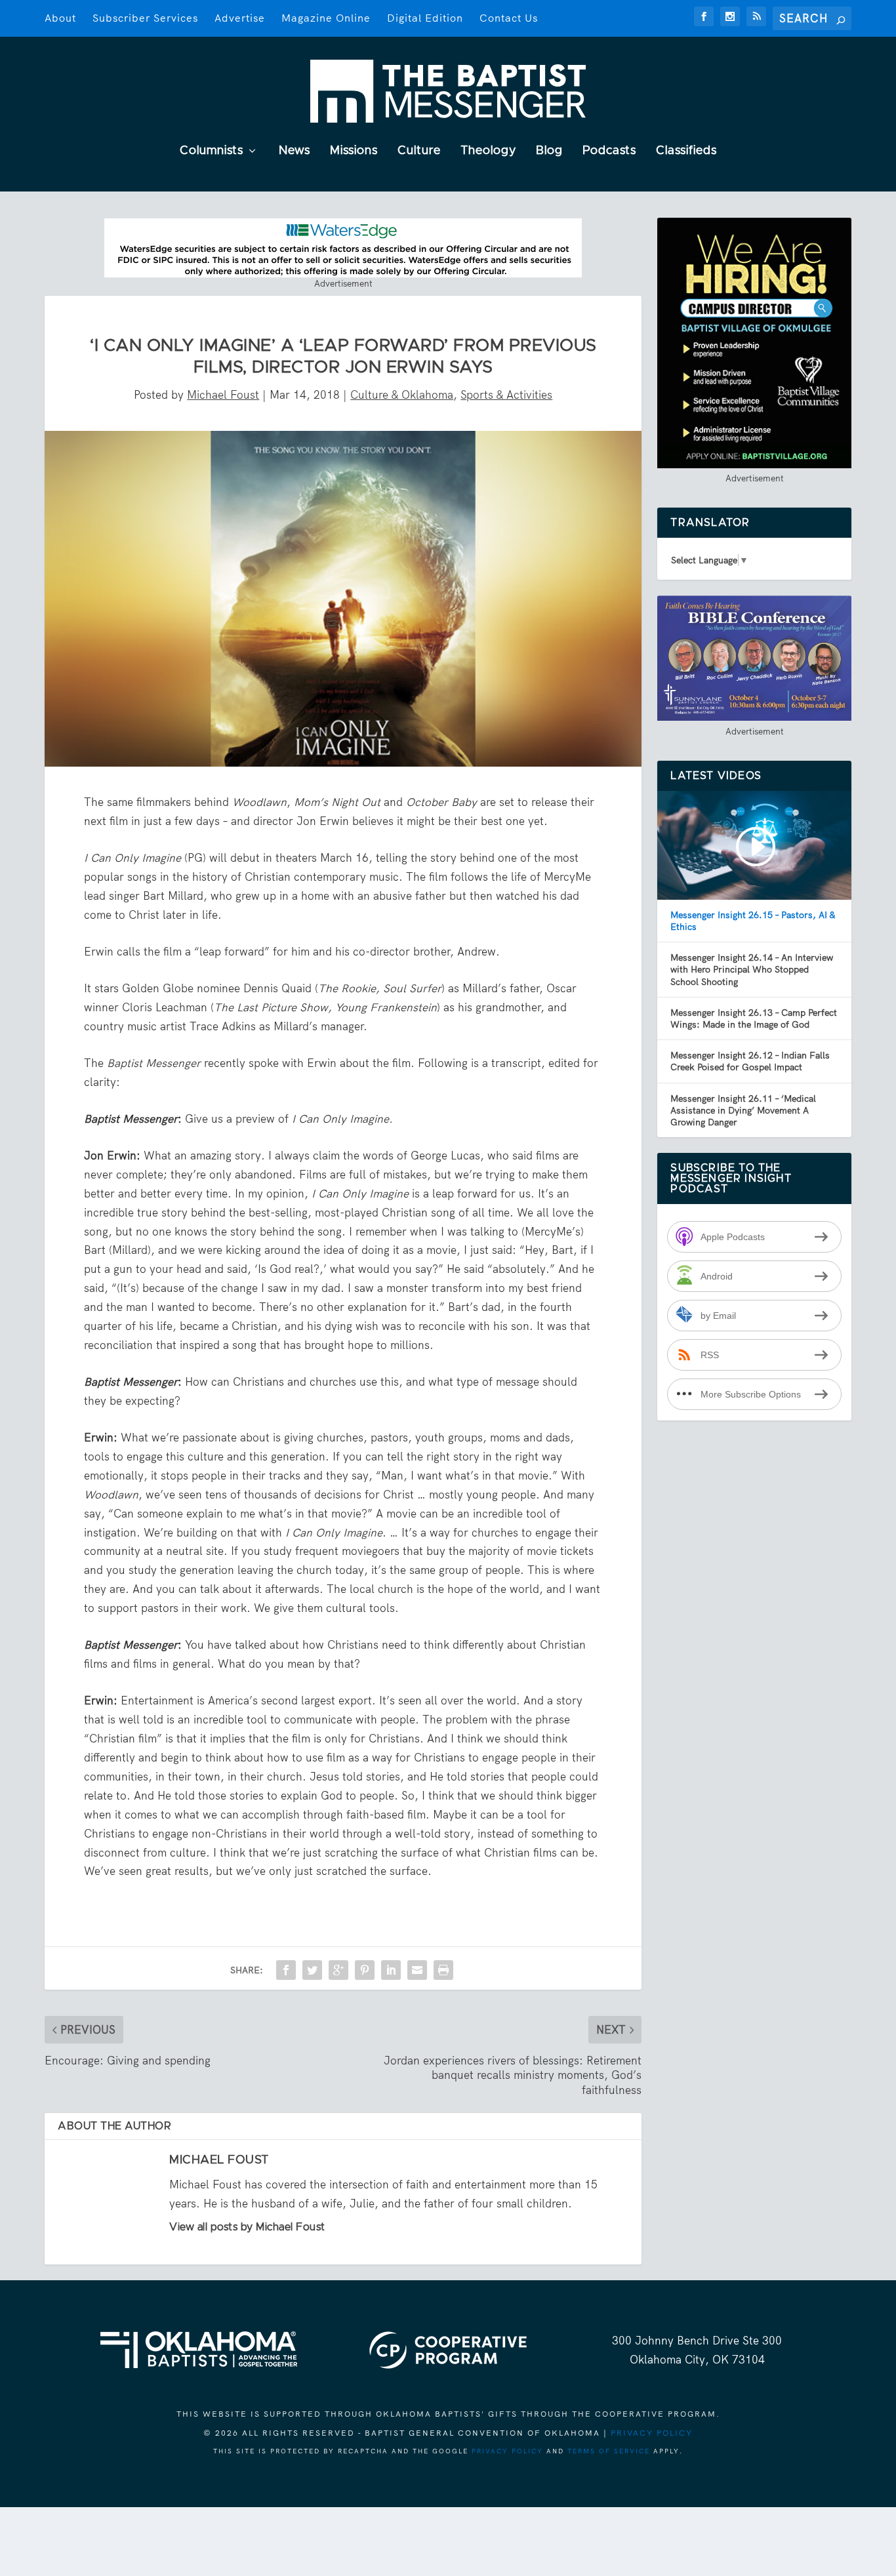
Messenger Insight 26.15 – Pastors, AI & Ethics (753, 921)
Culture (419, 151)
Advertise (240, 18)
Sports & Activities (506, 395)
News (295, 151)
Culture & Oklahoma (402, 395)
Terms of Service (609, 2451)
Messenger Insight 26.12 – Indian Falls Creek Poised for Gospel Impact (750, 1061)
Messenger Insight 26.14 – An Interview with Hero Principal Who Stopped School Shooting (752, 969)
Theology (488, 151)
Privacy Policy (652, 2433)
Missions (354, 151)
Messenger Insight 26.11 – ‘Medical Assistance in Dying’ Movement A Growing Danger (743, 1110)
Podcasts (609, 151)
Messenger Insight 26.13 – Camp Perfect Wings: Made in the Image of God (754, 1018)
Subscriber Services (145, 18)
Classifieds (686, 151)
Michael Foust (223, 395)
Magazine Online (326, 18)
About (60, 18)
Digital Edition (425, 18)
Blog (549, 151)
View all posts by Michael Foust (247, 2227)
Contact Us (509, 18)
